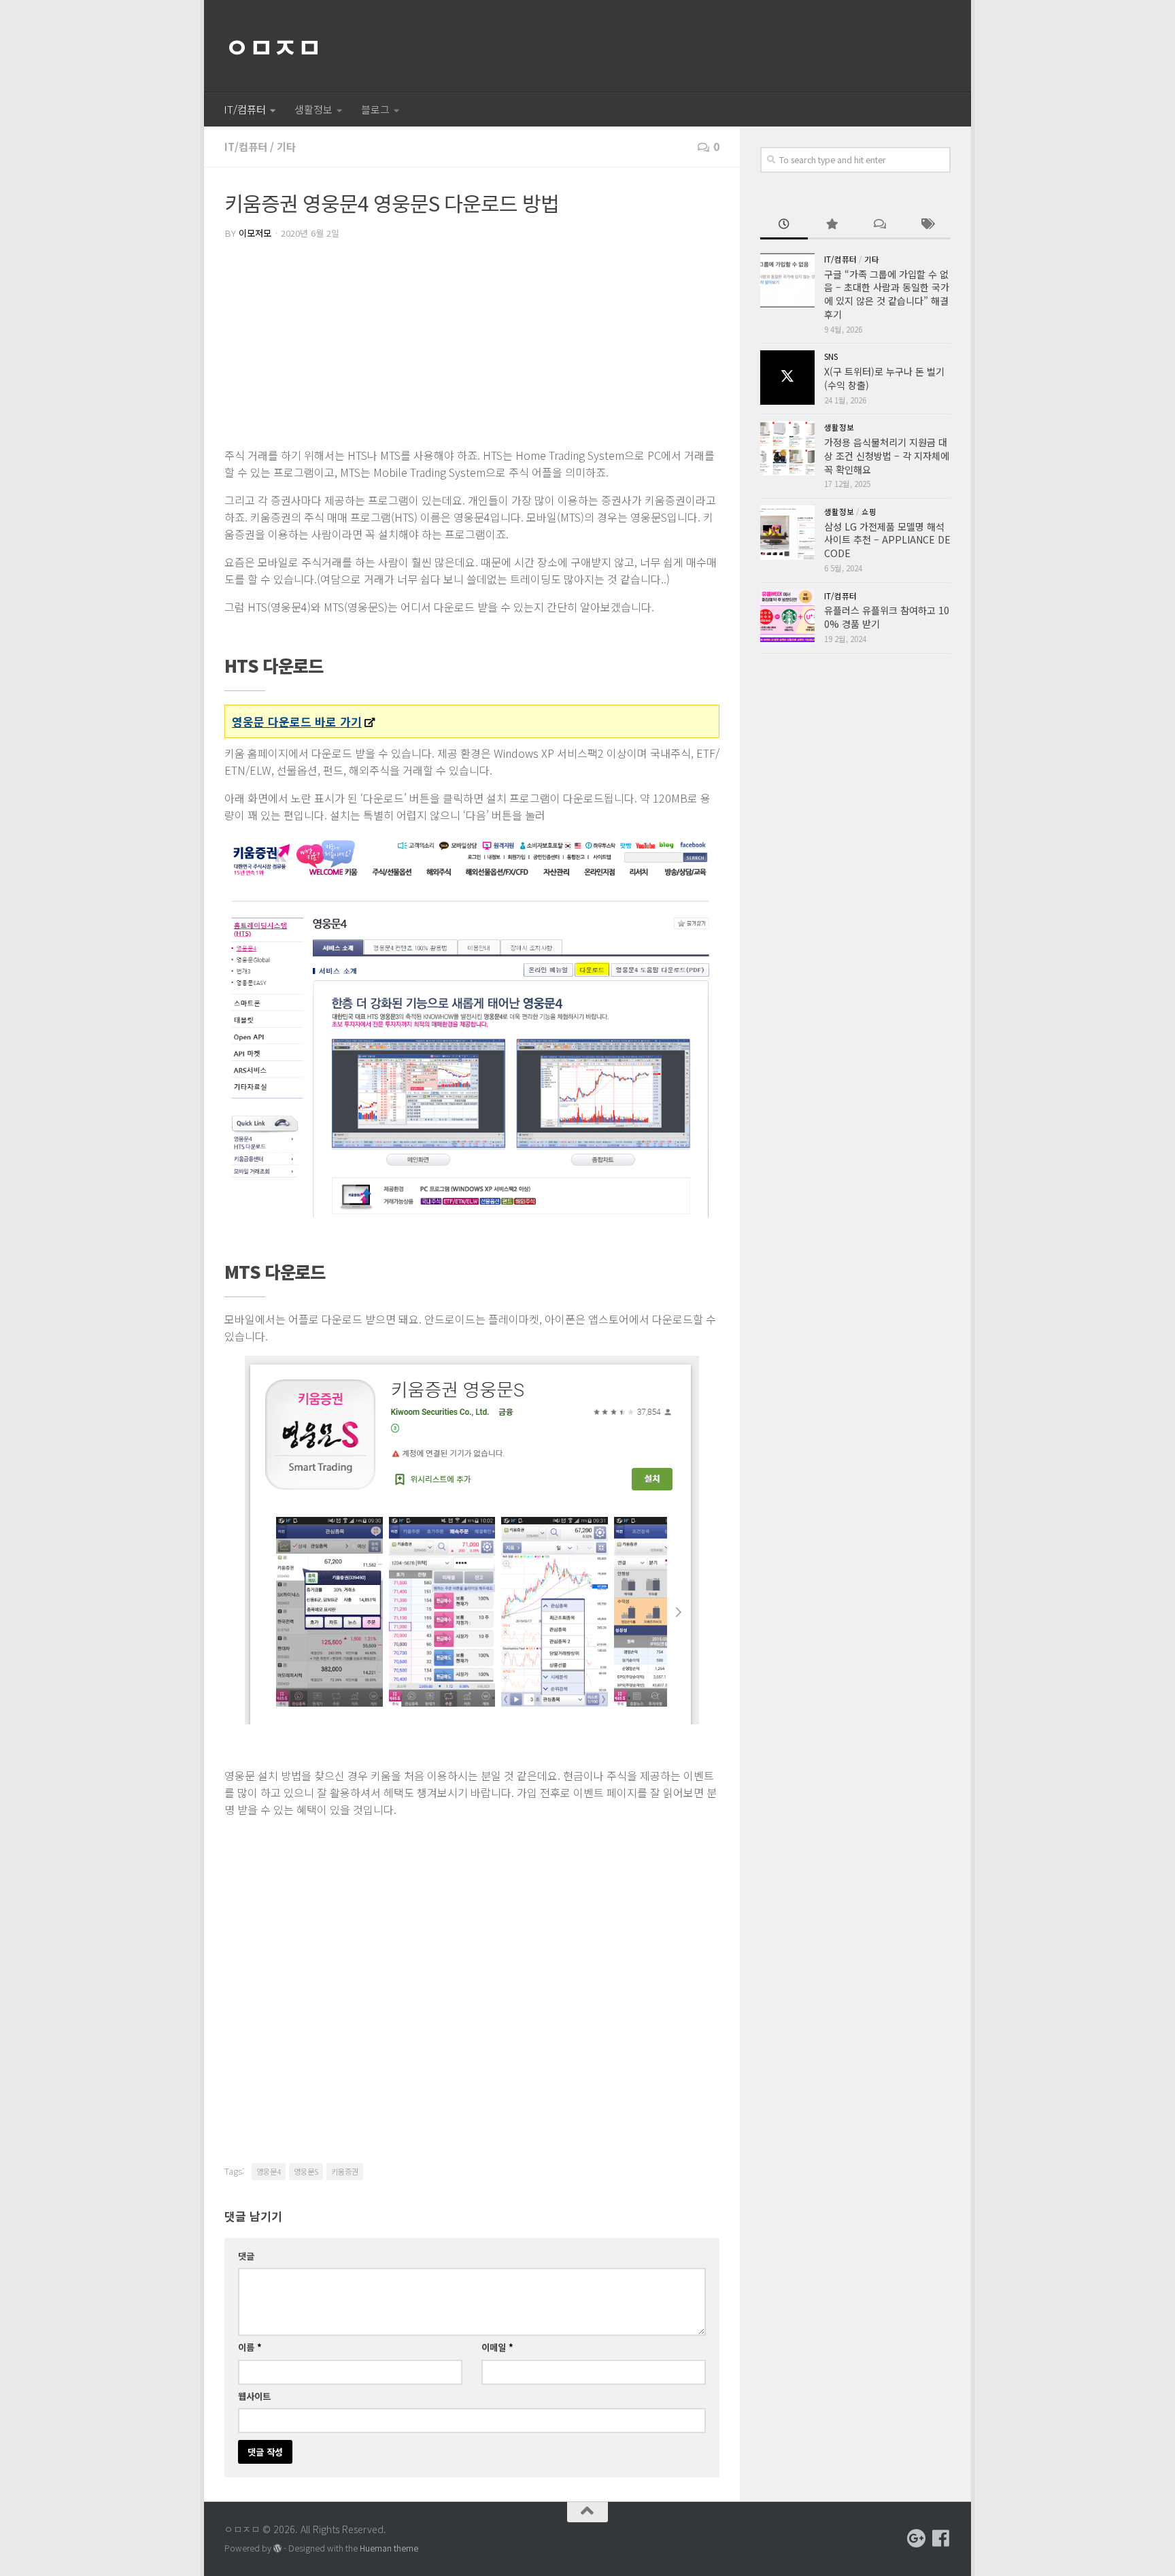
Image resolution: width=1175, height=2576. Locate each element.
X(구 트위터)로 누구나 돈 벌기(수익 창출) (884, 378)
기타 (286, 147)
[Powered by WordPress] (277, 2549)
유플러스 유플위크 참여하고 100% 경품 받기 (887, 617)
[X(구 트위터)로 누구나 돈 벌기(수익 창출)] (787, 378)
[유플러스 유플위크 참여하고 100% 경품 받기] (787, 617)
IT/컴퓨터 (245, 109)
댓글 (246, 2256)
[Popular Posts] (832, 225)
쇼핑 (869, 512)
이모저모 (255, 233)
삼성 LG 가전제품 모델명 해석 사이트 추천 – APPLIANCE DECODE (887, 540)
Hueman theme (389, 2548)
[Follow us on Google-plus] (917, 2539)
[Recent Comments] (879, 225)
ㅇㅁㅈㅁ (273, 46)
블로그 (375, 109)
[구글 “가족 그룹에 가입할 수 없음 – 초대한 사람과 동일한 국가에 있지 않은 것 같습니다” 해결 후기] (787, 280)
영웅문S (306, 2171)
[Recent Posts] (784, 225)
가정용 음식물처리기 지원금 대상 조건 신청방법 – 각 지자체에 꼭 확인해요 (887, 455)
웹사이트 (254, 2396)
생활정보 (313, 109)
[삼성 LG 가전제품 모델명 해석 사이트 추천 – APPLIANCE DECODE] (787, 533)
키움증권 (345, 2171)
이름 (250, 2347)
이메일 (497, 2347)
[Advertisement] (472, 345)
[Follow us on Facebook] (941, 2539)
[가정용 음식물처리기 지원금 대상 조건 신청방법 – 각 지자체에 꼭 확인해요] (787, 448)
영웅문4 (269, 2171)
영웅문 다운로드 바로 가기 (297, 721)
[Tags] (927, 225)
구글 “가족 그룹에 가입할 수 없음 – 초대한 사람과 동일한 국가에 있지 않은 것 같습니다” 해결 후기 (887, 294)
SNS (831, 356)
